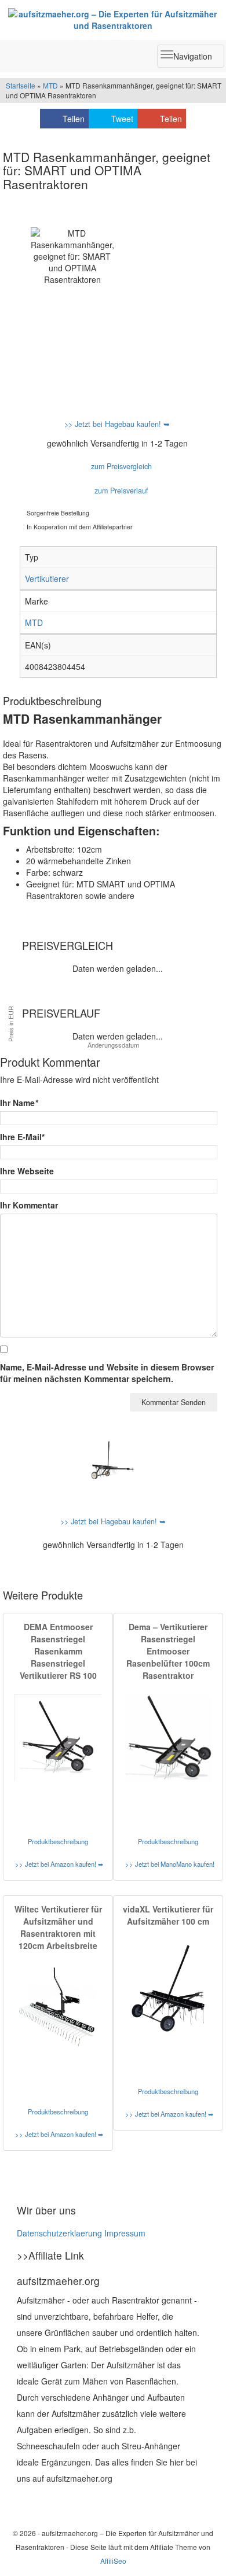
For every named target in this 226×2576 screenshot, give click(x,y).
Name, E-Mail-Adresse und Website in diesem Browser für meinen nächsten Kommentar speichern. (107, 1373)
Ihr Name (19, 1103)
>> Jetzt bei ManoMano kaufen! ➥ (170, 1864)
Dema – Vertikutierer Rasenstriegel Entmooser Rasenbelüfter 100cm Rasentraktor (168, 1651)
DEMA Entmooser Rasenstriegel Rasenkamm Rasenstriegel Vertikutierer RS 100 (58, 1651)
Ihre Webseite (27, 1171)
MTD (50, 85)
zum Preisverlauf (120, 491)
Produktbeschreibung (58, 1841)
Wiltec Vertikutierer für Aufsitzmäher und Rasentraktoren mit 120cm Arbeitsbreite (58, 1927)
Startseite (21, 85)
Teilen (74, 119)
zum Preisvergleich (120, 466)
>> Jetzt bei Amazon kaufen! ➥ (59, 1864)
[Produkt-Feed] (24, 2501)
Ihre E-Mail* (22, 1137)
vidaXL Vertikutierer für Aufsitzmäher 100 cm (168, 1915)
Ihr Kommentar (29, 1205)
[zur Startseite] (113, 20)
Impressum (125, 2233)
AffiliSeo (113, 2561)
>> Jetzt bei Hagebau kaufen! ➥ (117, 424)
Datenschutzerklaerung (59, 2233)
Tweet (122, 119)
